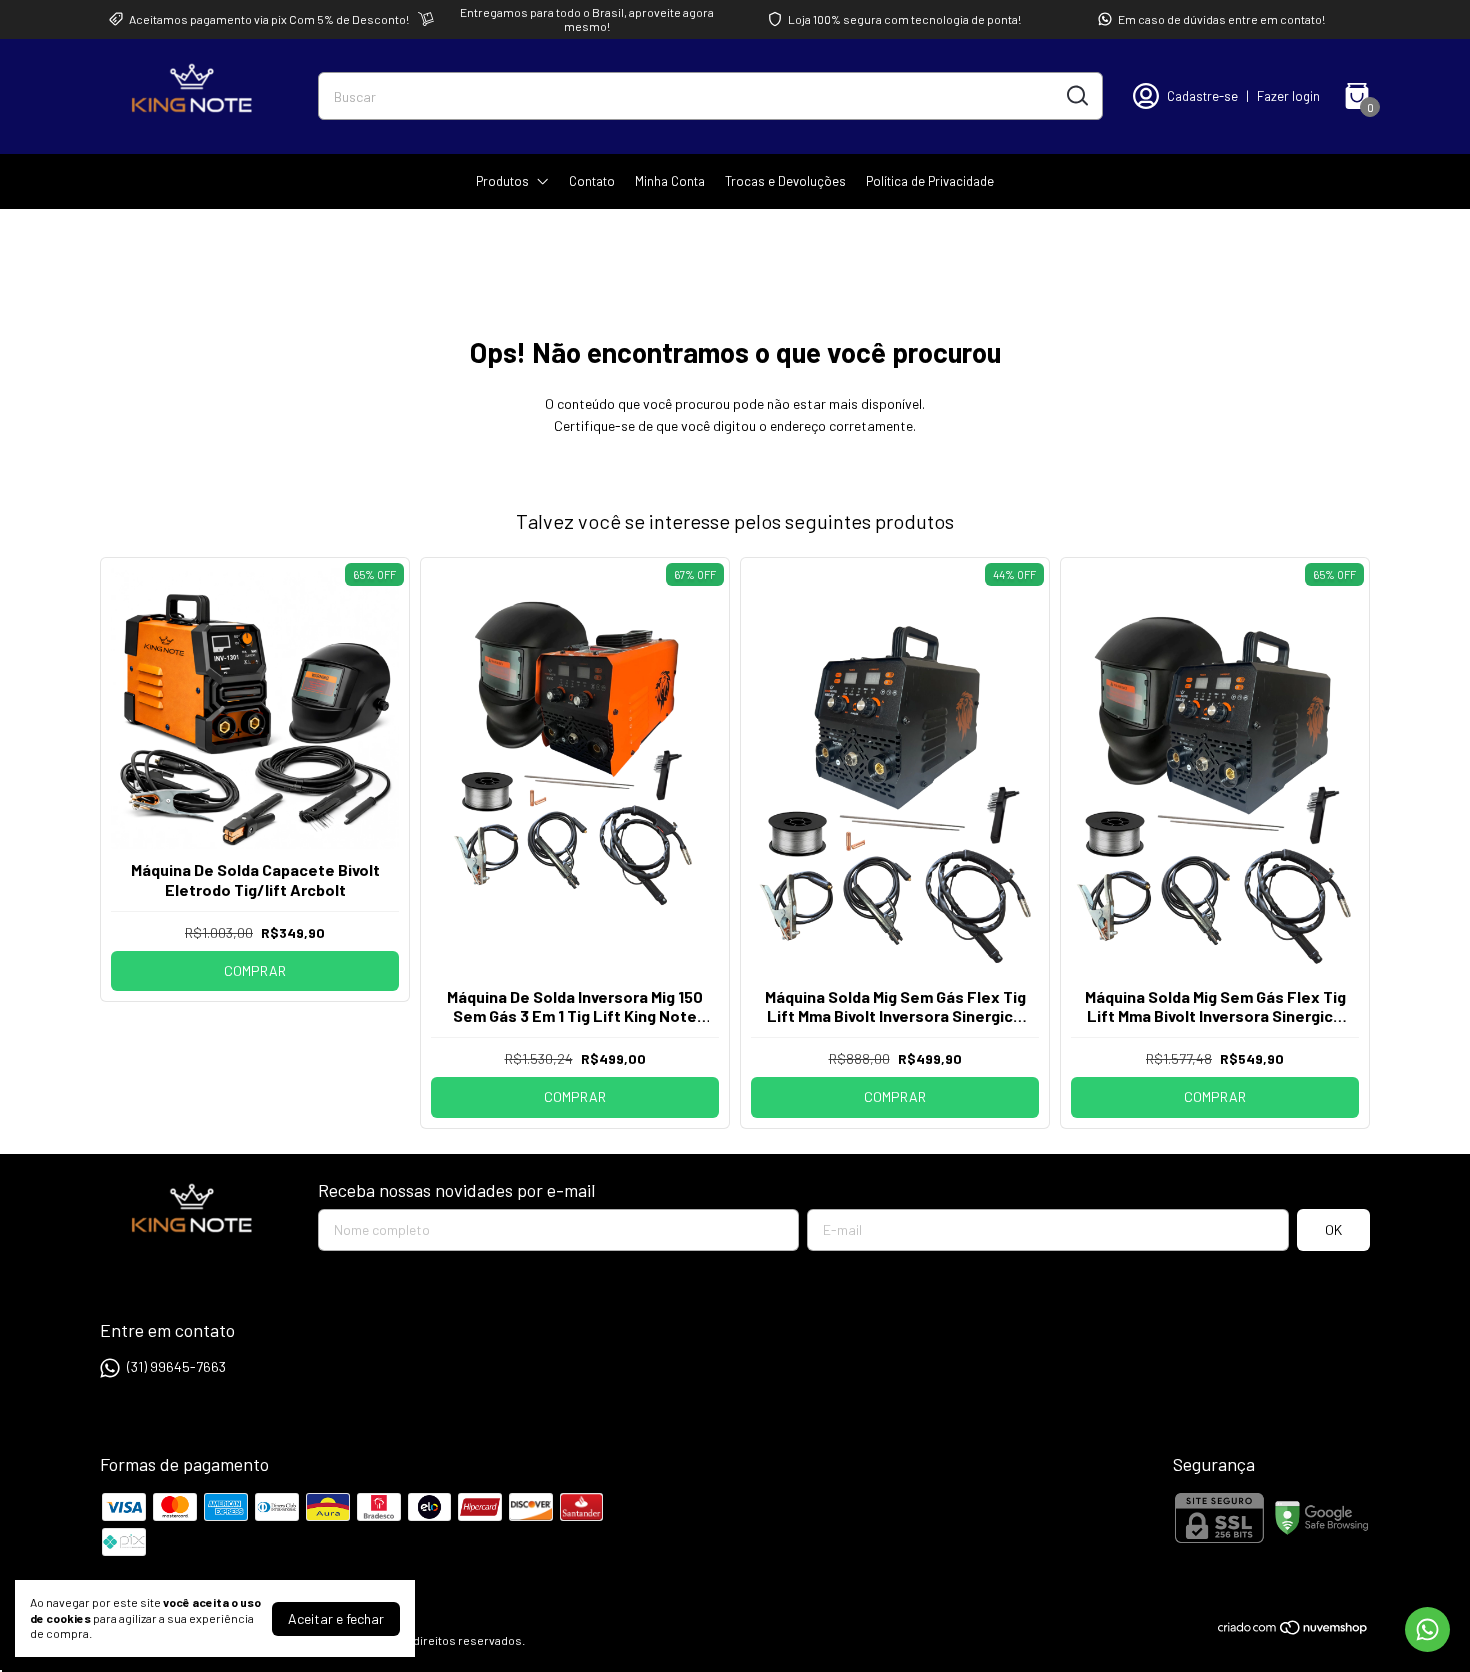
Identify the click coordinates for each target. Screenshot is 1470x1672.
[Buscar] (1076, 95)
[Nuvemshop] (1293, 1630)
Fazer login (1288, 96)
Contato (592, 181)
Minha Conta (670, 181)
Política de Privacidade (930, 181)
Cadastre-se (1202, 96)
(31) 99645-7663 (176, 1366)
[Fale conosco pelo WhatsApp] (1427, 1629)
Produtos (502, 181)
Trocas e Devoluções (785, 181)
